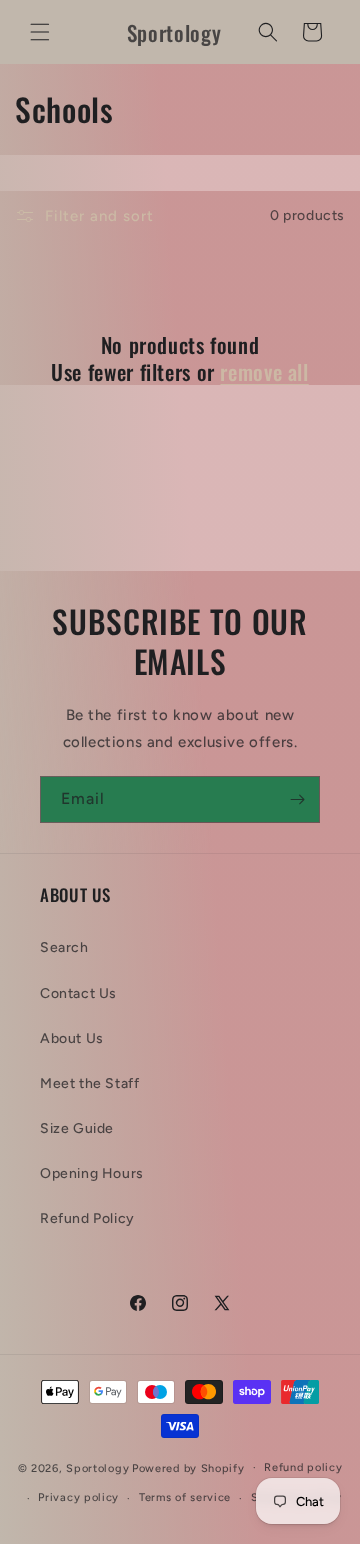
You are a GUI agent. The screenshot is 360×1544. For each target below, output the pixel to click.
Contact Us (78, 993)
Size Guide (77, 1128)
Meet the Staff (89, 1083)
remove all (264, 371)
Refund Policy (87, 1218)
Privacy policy (78, 1497)
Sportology (97, 1467)
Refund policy (303, 1467)
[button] (40, 32)
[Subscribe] (297, 799)
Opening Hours (92, 1173)
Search (64, 947)
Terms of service (185, 1497)
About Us (72, 1038)
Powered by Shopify (188, 1467)
